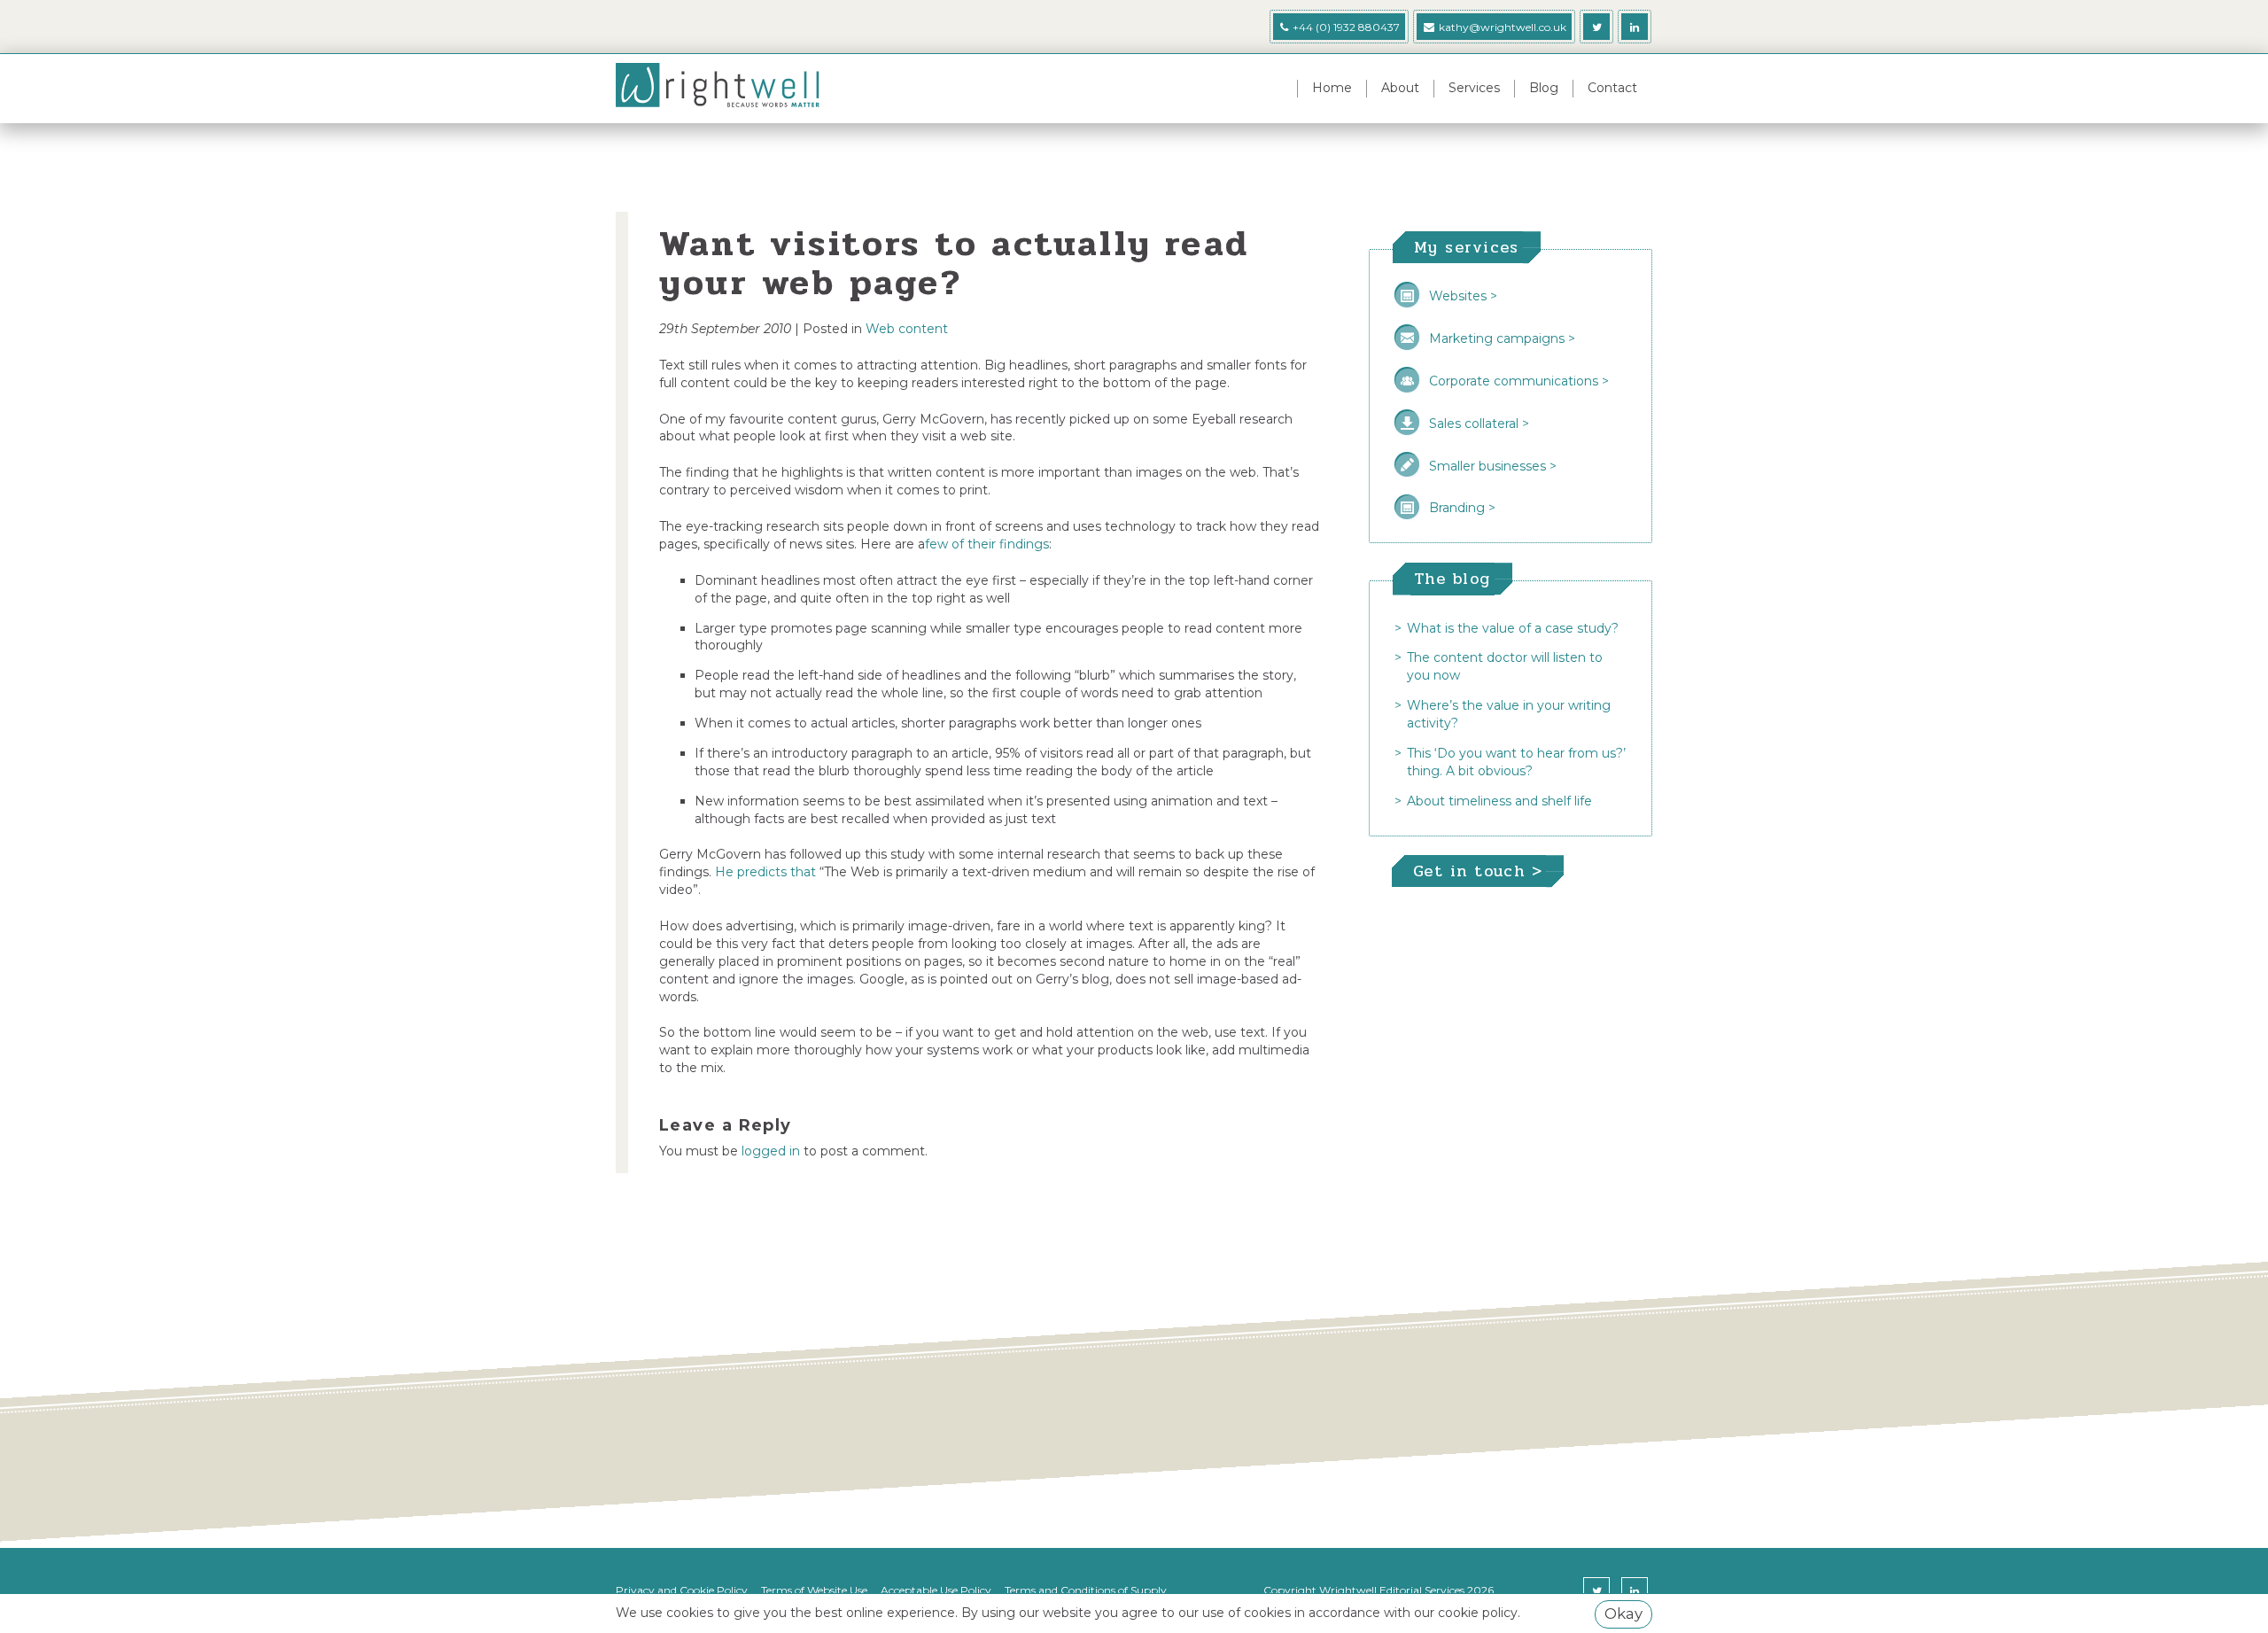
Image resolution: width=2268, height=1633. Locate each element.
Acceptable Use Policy (936, 1590)
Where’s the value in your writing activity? (1509, 714)
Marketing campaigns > (1502, 338)
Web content (907, 329)
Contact (1612, 88)
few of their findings (987, 544)
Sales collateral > (1479, 424)
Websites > (1463, 296)
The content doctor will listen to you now (1505, 666)
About (1400, 88)
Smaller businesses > (1493, 466)
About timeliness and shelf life (1499, 801)
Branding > (1462, 508)
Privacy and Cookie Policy (682, 1590)
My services (1467, 247)
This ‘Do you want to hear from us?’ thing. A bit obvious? (1516, 762)
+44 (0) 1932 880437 (1345, 27)
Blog (1544, 88)
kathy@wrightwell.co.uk (1503, 27)
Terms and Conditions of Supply (1086, 1590)
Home (1332, 88)
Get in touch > (1478, 871)
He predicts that (765, 872)
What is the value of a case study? (1513, 628)
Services (1474, 88)
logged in (771, 1151)
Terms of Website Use (814, 1590)
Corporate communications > (1519, 381)
